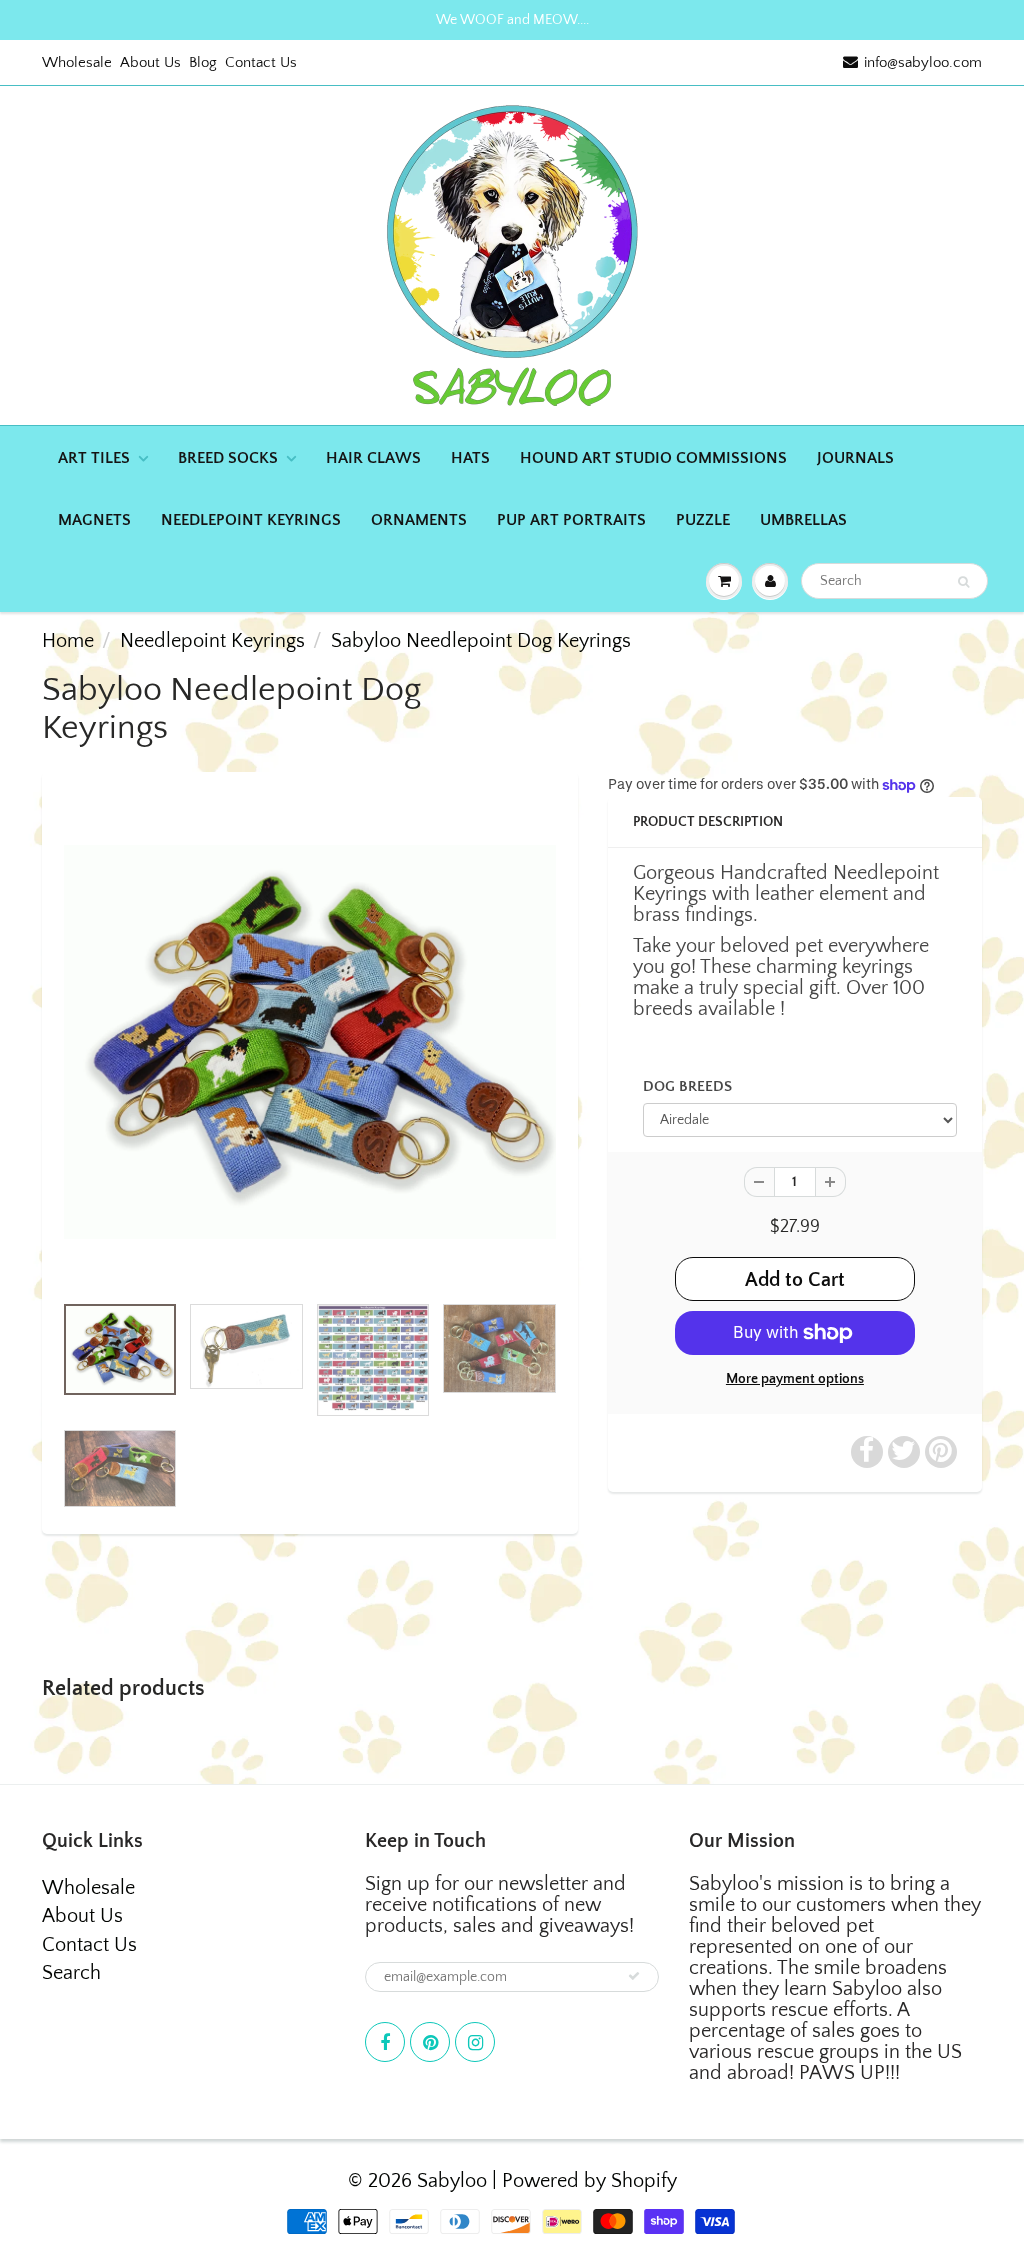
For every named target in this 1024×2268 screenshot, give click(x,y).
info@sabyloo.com (923, 62)
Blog (203, 62)
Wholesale (77, 62)
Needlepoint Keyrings (251, 520)
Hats (470, 458)
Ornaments (419, 520)
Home (68, 641)
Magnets (94, 520)
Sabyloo (452, 2181)
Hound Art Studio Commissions (653, 458)
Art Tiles (94, 458)
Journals (855, 458)
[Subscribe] (634, 1976)
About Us (150, 62)
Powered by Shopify (589, 2181)
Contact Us (261, 62)
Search (71, 1973)
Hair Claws (373, 458)
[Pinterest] (430, 2042)
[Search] (963, 582)
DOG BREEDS (687, 1086)
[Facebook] (385, 2042)
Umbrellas (803, 520)
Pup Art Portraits (571, 520)
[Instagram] (475, 2042)
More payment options (795, 1379)
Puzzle (703, 520)
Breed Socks (228, 458)
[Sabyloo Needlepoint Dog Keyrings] (310, 1041)
